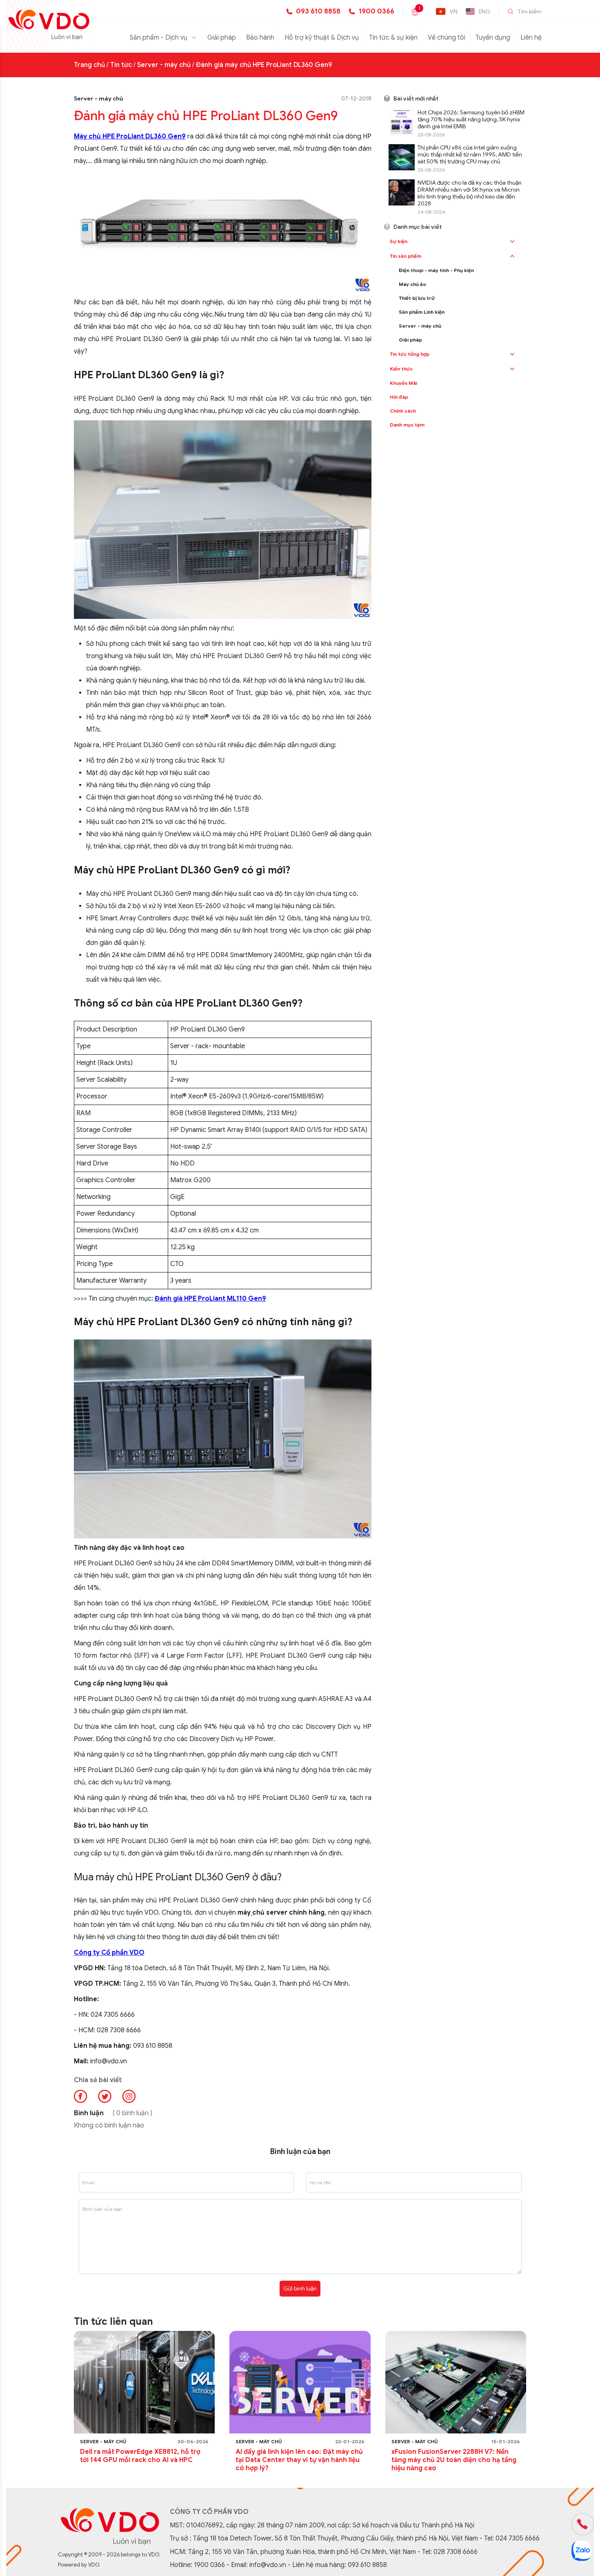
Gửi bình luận (300, 2288)
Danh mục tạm (407, 425)
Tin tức (121, 65)
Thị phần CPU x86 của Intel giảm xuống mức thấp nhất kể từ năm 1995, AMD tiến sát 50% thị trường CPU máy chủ (470, 155)
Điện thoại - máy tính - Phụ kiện (436, 270)
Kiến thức (401, 369)
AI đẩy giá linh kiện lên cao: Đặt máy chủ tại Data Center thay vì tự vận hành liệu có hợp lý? (299, 2460)
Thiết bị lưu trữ (417, 298)
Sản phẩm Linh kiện (422, 312)
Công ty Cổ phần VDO (109, 1953)
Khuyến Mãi (403, 383)
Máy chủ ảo (412, 284)
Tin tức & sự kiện (393, 38)
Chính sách (403, 411)
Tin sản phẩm (406, 256)
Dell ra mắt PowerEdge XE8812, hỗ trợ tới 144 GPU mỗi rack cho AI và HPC (140, 2456)
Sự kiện (399, 241)
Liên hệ (531, 38)
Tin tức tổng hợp (410, 354)
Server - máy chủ (164, 65)
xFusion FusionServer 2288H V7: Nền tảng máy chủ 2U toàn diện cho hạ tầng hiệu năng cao (454, 2460)
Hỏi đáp (399, 397)
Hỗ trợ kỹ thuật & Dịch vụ (322, 38)
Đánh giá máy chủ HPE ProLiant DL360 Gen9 (264, 65)
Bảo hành (260, 38)
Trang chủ (89, 65)
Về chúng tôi (447, 38)
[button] (512, 241)
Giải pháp (222, 38)
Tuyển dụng (493, 38)
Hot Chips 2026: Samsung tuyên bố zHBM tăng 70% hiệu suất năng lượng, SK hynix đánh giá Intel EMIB (471, 119)
